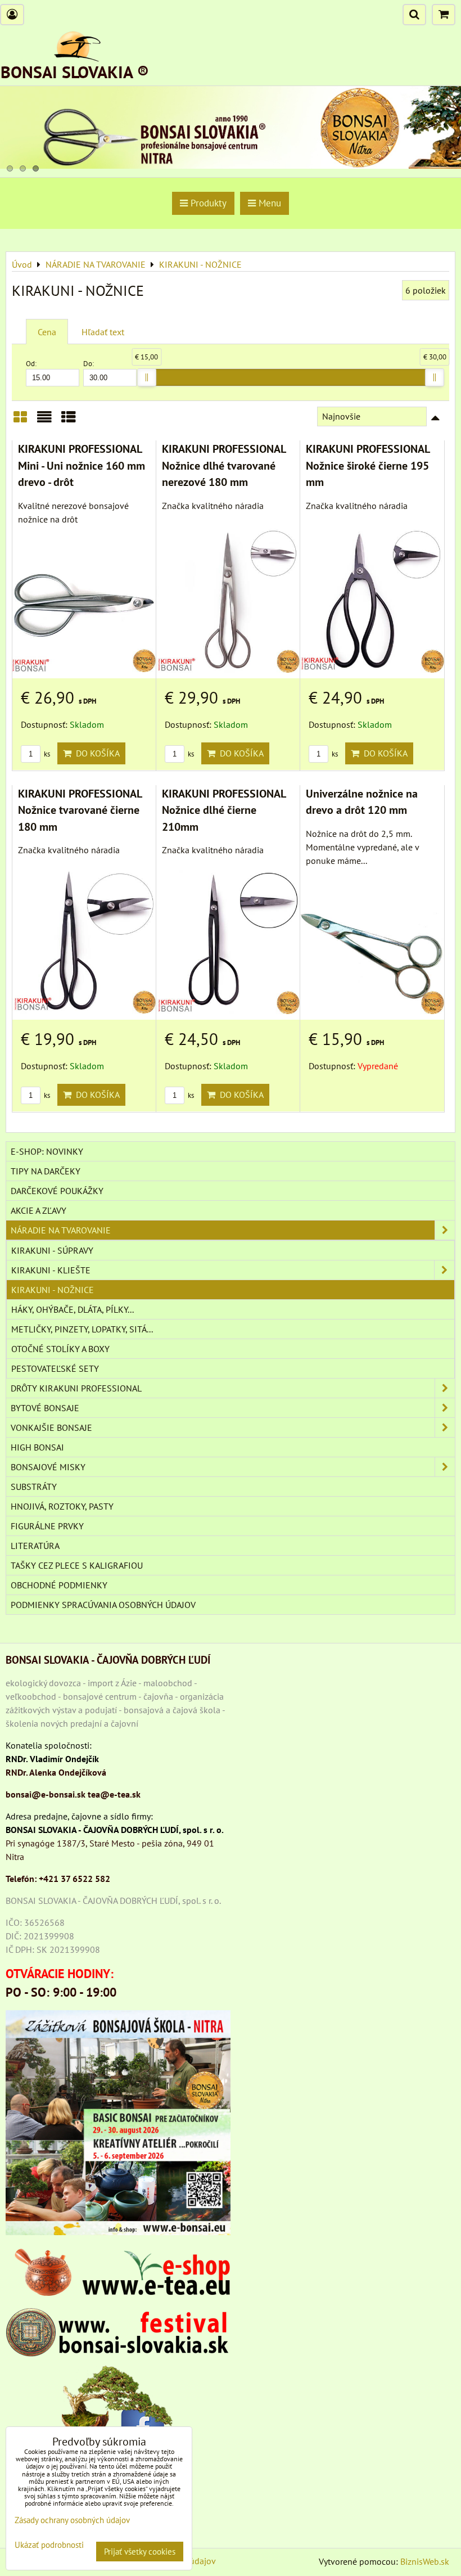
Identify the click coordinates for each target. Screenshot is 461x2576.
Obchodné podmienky (59, 1585)
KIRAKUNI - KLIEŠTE (51, 1270)
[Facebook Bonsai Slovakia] (118, 2409)
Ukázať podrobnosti (49, 2545)
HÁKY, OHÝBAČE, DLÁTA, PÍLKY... (73, 1309)
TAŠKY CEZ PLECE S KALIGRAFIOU (77, 1565)
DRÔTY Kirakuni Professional (76, 1388)
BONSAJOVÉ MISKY (48, 1467)
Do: (89, 364)
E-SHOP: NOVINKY (47, 1151)
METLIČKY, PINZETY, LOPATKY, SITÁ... (82, 1329)
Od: (31, 364)
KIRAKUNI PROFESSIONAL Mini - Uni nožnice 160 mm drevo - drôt (82, 465)
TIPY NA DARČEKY (46, 1171)
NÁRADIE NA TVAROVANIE (61, 1230)
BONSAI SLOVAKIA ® (75, 72)
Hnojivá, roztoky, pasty (62, 1506)
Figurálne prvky (47, 1526)
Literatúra (35, 1546)
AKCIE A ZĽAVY (39, 1210)
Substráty (34, 1487)
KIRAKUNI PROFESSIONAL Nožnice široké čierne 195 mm (368, 465)
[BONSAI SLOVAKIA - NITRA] (231, 165)
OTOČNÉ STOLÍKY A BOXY (60, 1349)
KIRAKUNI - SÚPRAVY (52, 1250)
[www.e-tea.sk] (118, 2293)
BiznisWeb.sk (425, 2561)
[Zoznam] (44, 421)
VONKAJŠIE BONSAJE (51, 1427)
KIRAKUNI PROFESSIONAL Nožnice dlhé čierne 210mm (224, 810)
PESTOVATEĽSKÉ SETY (55, 1368)
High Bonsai (37, 1447)
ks (46, 754)
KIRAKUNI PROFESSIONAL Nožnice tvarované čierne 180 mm (80, 810)
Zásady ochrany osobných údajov (72, 2520)
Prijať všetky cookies (140, 2552)
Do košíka (96, 753)
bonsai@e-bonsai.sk (46, 1794)
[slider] (147, 377)
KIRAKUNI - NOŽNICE (53, 1290)
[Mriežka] (20, 421)
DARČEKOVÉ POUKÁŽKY (57, 1191)
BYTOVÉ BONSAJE (45, 1408)
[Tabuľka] (69, 421)
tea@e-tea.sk (114, 1794)
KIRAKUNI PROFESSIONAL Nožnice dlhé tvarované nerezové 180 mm (224, 465)
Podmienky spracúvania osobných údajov (103, 1605)
